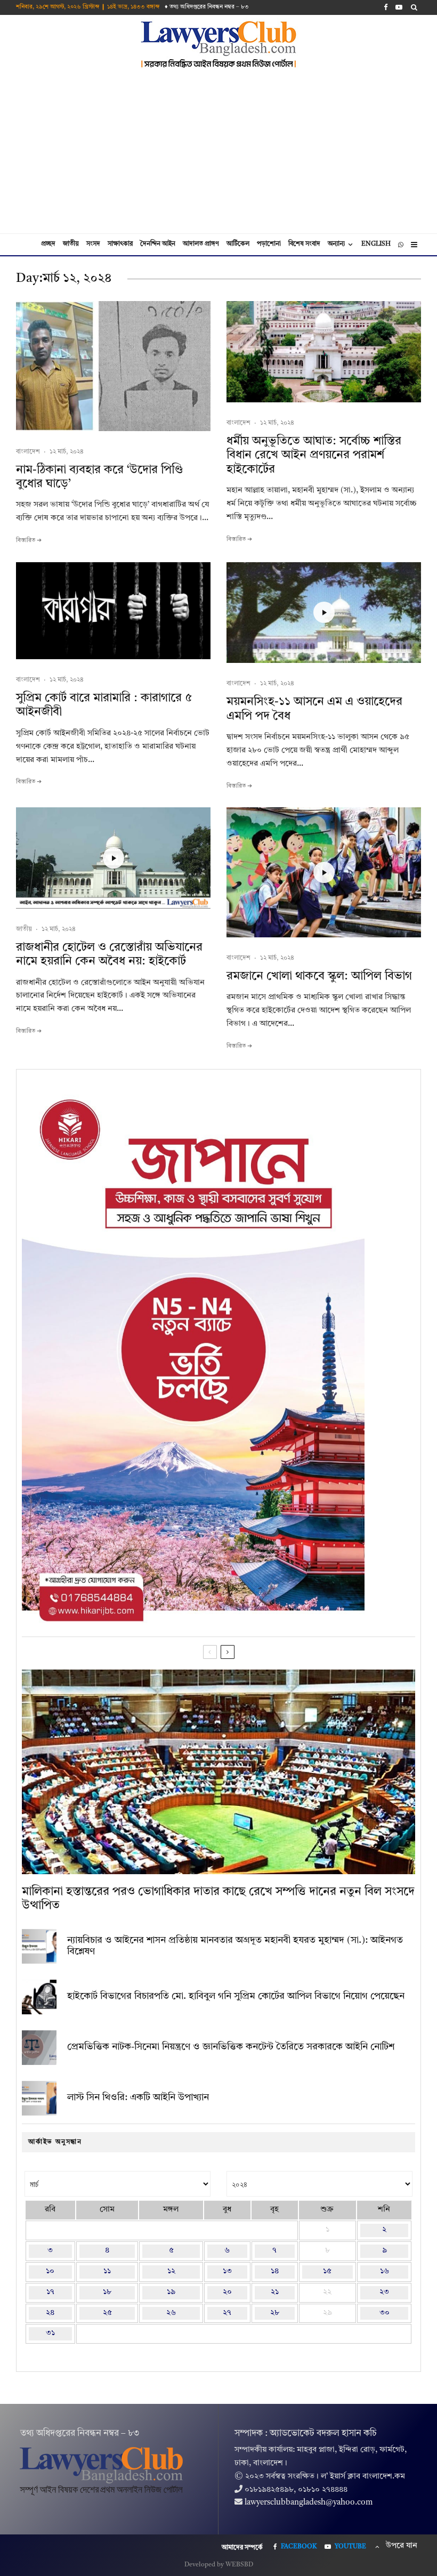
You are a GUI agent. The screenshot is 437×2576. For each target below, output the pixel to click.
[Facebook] (386, 7)
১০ (50, 2271)
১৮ (107, 2292)
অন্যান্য (336, 244)
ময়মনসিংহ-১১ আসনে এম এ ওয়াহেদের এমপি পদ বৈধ (314, 709)
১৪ (275, 2271)
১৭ (50, 2292)
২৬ (171, 2313)
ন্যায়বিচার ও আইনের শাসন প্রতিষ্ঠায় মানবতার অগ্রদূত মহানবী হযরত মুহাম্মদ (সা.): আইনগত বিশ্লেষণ (235, 1946)
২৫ (107, 2313)
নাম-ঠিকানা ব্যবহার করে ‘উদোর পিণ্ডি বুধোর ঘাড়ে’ (100, 477)
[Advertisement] (218, 153)
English (376, 244)
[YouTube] (399, 7)
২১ (275, 2292)
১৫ (327, 2271)
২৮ (275, 2313)
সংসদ (93, 244)
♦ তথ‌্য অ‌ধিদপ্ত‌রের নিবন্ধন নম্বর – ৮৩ (207, 7)
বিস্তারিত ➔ (29, 541)
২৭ (227, 2313)
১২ (171, 2271)
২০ (227, 2292)
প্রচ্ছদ (48, 244)
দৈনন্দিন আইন (158, 244)
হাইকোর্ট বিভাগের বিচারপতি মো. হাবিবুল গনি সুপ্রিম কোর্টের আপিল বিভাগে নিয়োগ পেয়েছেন (236, 1996)
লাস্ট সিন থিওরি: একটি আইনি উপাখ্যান (138, 2097)
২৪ (50, 2313)
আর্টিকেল (238, 244)
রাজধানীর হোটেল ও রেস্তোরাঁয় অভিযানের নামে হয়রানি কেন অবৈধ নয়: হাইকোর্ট (109, 954)
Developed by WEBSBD (219, 2565)
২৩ (384, 2292)
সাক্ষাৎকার (120, 244)
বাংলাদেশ (28, 452)
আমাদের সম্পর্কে (242, 2548)
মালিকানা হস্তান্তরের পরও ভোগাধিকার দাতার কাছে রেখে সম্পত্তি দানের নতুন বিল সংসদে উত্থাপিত (218, 1899)
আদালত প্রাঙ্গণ (201, 244)
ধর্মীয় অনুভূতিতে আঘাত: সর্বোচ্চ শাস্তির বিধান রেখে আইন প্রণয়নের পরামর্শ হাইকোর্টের (314, 455)
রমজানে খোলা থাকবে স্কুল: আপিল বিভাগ (319, 976)
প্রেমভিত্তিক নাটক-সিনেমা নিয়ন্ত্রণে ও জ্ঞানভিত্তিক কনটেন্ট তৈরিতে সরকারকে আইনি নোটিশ (231, 2047)
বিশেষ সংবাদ (304, 244)
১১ (107, 2271)
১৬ (385, 2271)
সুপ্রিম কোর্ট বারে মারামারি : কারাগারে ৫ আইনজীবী (104, 705)
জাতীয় (71, 244)
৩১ (50, 2333)
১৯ (171, 2292)
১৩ (227, 2271)
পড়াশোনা (269, 244)
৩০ (385, 2313)
